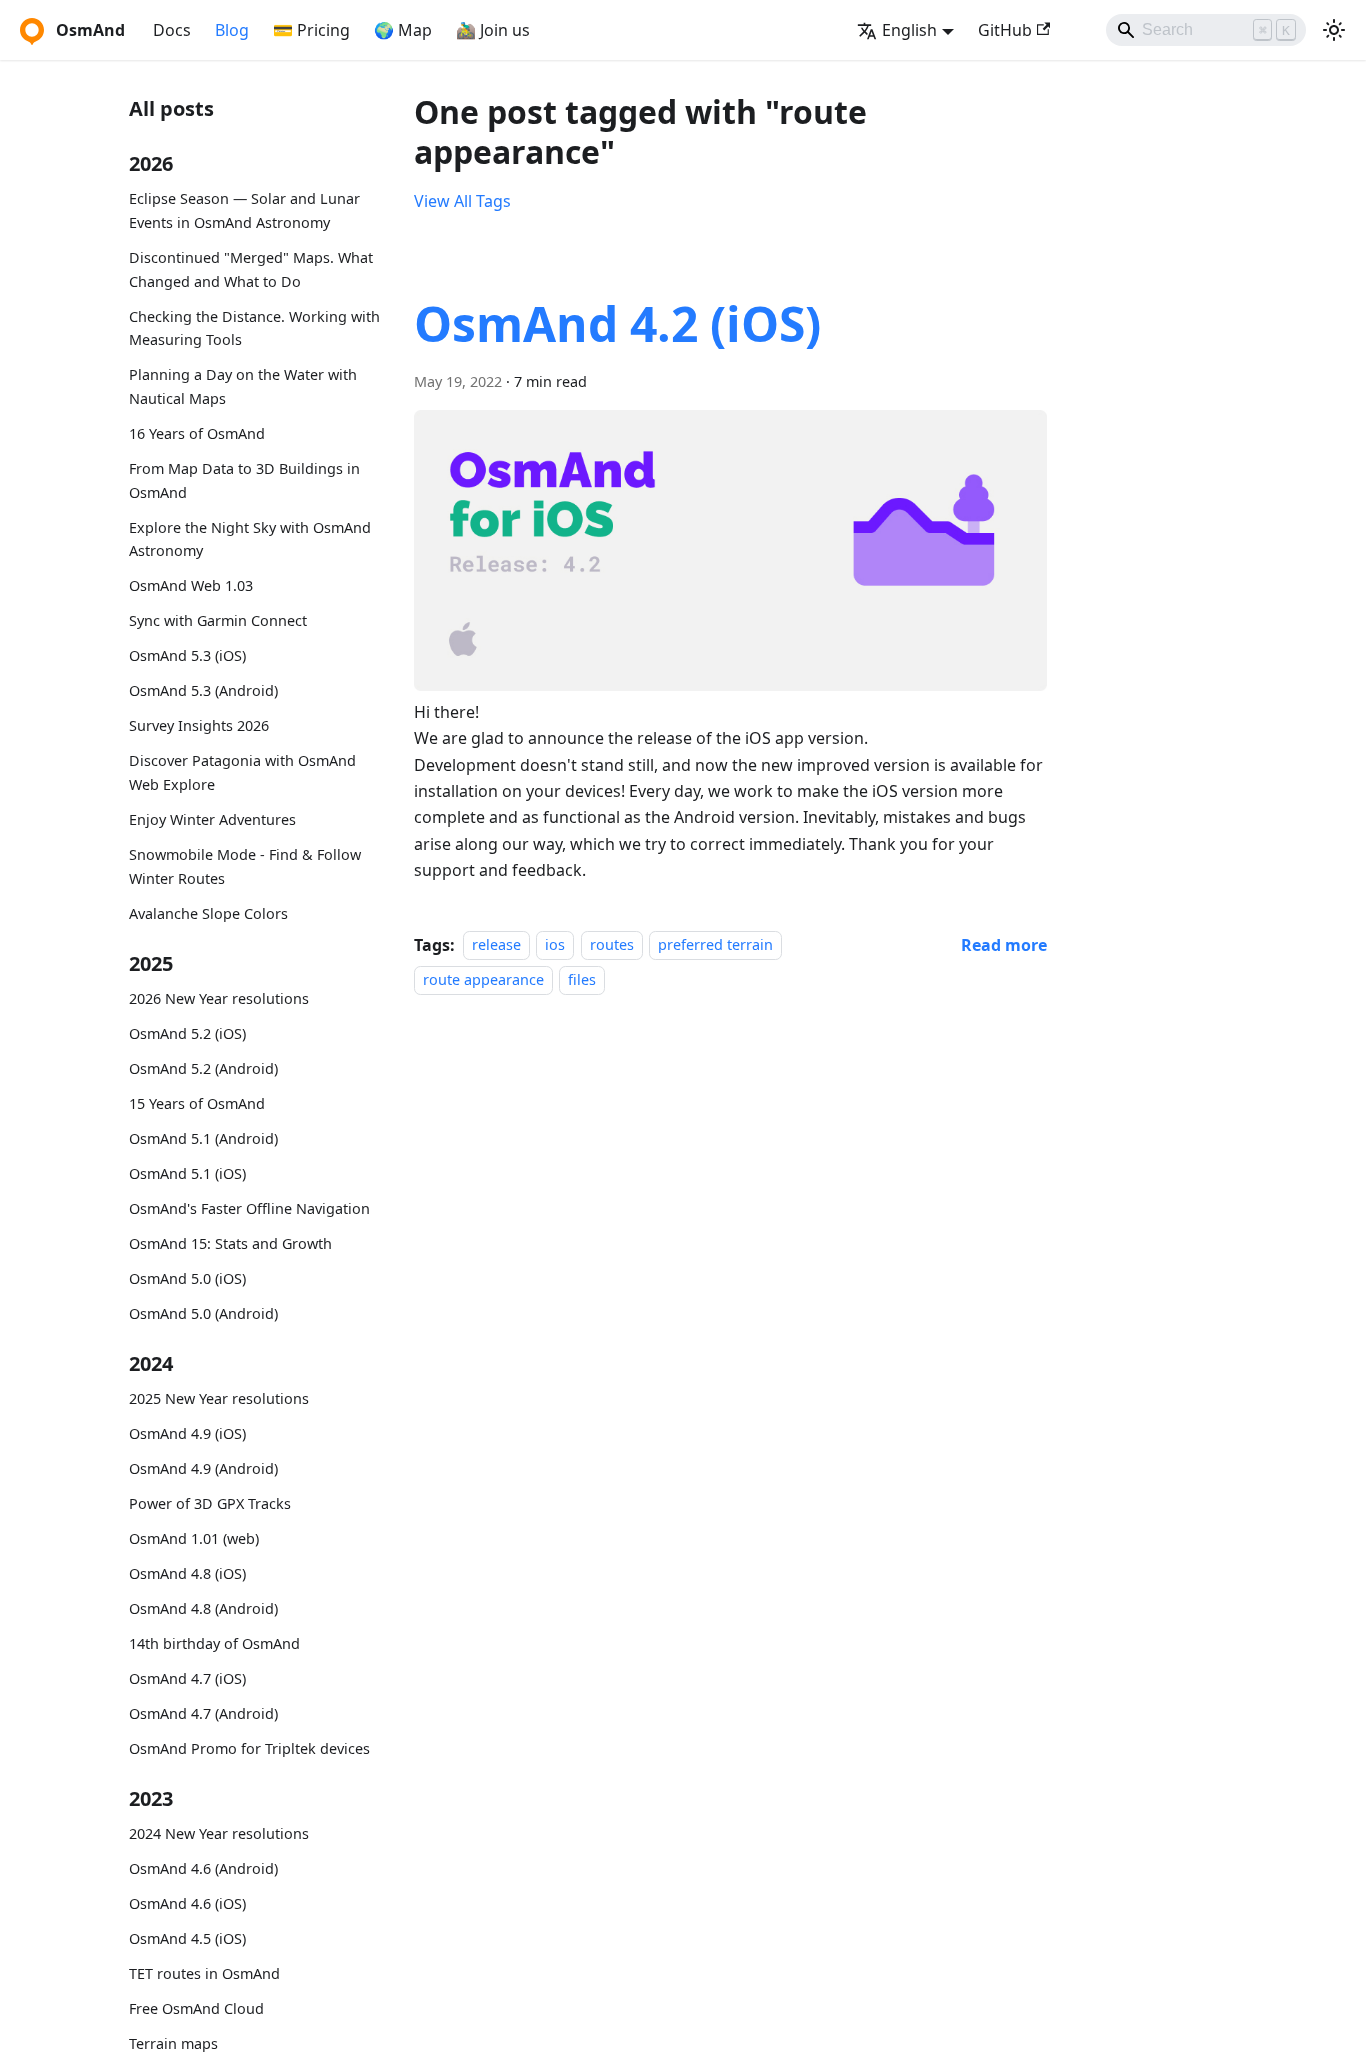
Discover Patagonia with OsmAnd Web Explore (242, 772)
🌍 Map (403, 30)
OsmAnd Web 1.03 (191, 585)
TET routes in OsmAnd (204, 1973)
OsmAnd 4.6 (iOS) (187, 1903)
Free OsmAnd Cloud (196, 2008)
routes (612, 945)
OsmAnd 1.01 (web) (194, 1538)
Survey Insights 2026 (199, 725)
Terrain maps (173, 2043)
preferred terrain (715, 945)
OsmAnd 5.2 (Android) (203, 1068)
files (582, 979)
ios (555, 945)
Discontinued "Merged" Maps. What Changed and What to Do (251, 269)
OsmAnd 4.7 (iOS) (187, 1678)
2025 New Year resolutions (219, 1398)
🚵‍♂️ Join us (493, 30)
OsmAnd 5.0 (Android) (203, 1312)
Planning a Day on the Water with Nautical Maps (243, 386)
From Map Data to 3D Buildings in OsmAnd (244, 480)
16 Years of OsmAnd (197, 433)
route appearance (483, 979)
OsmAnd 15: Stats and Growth (230, 1242)
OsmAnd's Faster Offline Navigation (249, 1207)
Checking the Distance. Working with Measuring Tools (254, 327)
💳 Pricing (311, 30)
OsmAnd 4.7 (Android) (203, 1712)
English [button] (909, 30)
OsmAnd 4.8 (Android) (203, 1608)
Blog (232, 30)
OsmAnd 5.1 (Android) (203, 1138)
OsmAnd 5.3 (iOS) (187, 655)
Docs (172, 30)
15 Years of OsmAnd (197, 1103)
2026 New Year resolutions (219, 998)
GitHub (1005, 30)
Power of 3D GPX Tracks (210, 1503)
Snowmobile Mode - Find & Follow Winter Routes (245, 865)
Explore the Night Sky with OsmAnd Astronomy (250, 538)
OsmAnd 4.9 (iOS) (187, 1433)
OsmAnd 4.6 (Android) (203, 1868)
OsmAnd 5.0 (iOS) (187, 1277)
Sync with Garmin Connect (218, 620)
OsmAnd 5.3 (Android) (203, 690)
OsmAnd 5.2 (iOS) (187, 1033)
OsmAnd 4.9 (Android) (203, 1468)
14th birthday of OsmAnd (214, 1643)
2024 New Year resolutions (219, 1833)
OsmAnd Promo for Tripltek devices (249, 1747)
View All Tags (462, 201)
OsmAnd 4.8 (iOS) (187, 1573)
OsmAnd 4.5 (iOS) (187, 1938)
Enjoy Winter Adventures (212, 819)
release (496, 945)
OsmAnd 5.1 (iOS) (187, 1173)
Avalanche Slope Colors (208, 912)
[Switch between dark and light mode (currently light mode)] (1334, 30)
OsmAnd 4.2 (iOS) (617, 323)
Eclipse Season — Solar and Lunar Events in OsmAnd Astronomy (244, 210)
